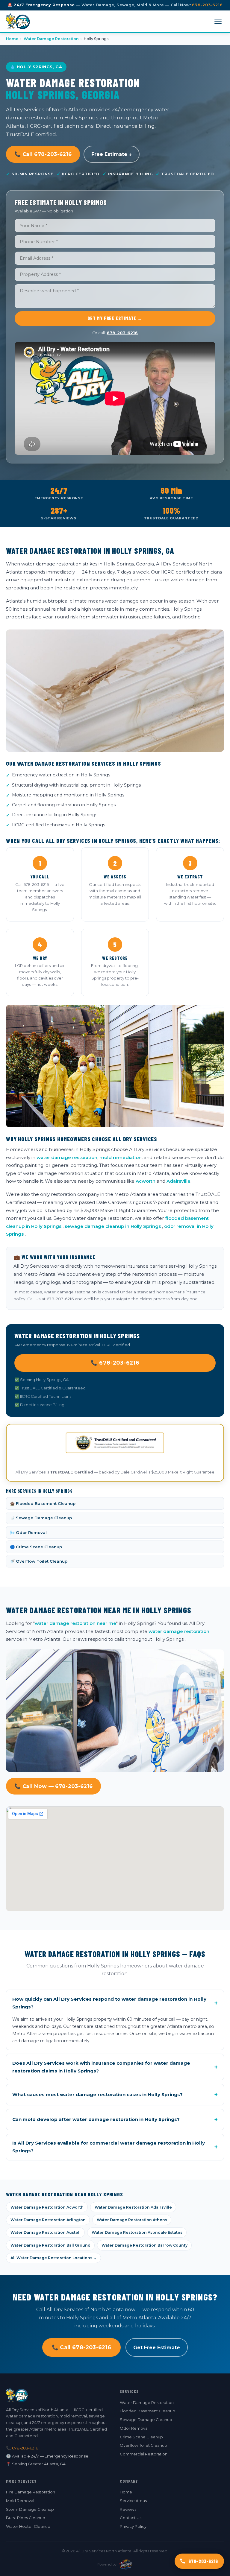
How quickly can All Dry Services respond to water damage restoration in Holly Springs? (115, 2003)
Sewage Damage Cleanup (146, 2420)
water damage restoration (67, 1157)
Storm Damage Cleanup (30, 2509)
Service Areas (133, 2501)
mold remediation (121, 1157)
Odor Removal (134, 2428)
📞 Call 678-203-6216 (43, 154)
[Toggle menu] (218, 21)
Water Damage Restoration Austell (46, 2232)
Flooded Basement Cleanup (147, 2411)
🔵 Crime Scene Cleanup (36, 1547)
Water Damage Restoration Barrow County (144, 2245)
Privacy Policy (133, 2526)
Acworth (146, 1181)
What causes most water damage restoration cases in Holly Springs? (115, 2095)
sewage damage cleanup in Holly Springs (113, 1226)
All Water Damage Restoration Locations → (54, 2258)
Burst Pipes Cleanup (26, 2518)
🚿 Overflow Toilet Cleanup (39, 1561)
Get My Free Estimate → (115, 318)
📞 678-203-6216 (115, 1363)
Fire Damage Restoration (31, 2492)
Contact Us (131, 2518)
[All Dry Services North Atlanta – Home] (18, 21)
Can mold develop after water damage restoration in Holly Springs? (115, 2119)
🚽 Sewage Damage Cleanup (41, 1518)
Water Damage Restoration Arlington (48, 2220)
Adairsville (178, 1181)
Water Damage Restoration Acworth (47, 2207)
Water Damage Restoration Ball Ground (50, 2245)
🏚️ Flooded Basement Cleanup (43, 1503)
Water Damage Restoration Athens (132, 2220)
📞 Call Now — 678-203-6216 (53, 1786)
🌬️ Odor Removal (28, 1532)
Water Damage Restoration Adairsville (133, 2207)
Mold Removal (20, 2501)
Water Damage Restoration (51, 39)
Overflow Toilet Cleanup (143, 2445)
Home (12, 39)
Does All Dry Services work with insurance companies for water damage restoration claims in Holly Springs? (115, 2067)
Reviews (128, 2509)
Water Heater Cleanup (28, 2526)
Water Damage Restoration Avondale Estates (137, 2232)
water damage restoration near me (75, 1623)
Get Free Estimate (157, 2348)
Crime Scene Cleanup (141, 2437)
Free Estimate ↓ (112, 154)
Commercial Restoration (144, 2454)
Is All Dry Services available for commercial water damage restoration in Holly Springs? (115, 2147)
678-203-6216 (207, 5)
